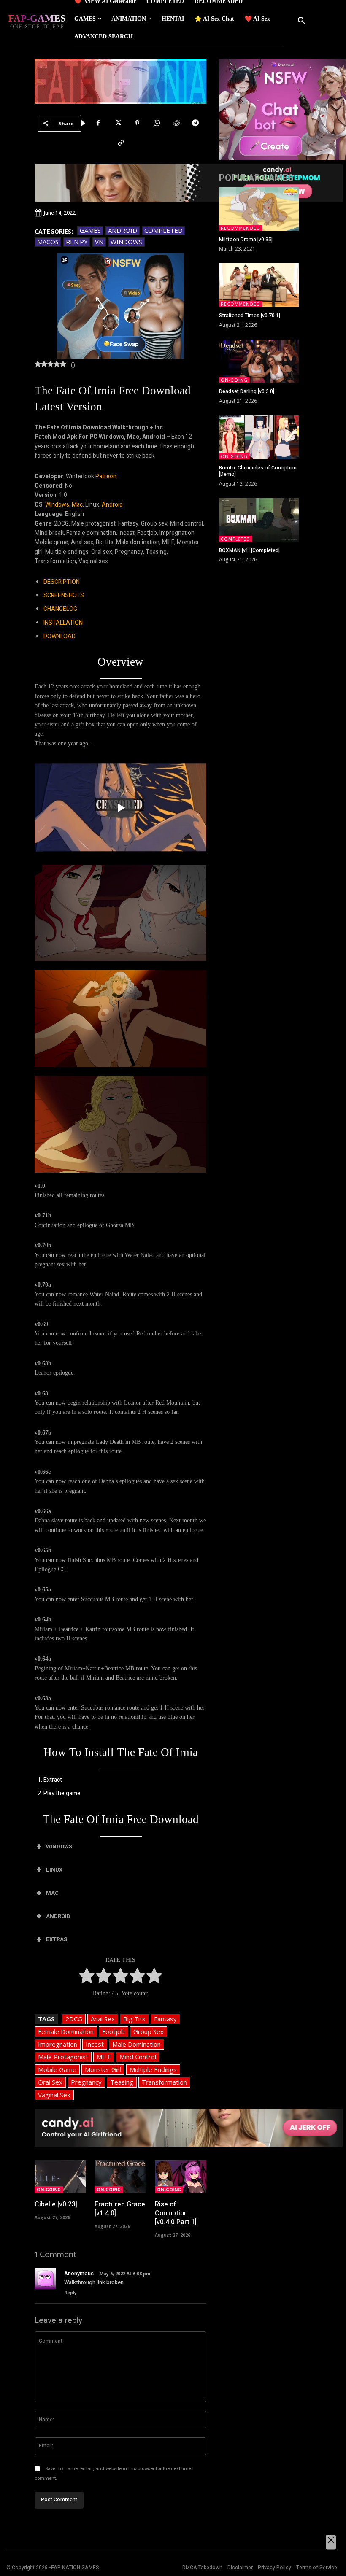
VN (99, 242)
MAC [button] (52, 1893)
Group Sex (149, 2031)
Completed (164, 230)
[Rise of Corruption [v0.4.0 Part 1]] (181, 2177)
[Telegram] (195, 123)
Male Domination (137, 2044)
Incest (95, 2044)
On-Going (49, 2190)
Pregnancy (86, 2082)
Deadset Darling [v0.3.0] (247, 391)
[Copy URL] (121, 143)
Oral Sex (50, 2082)
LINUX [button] (54, 1870)
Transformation (164, 2082)
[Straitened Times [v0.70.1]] (259, 285)
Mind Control (138, 2057)
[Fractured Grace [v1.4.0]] (120, 2177)
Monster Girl (103, 2069)
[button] (302, 21)
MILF (104, 2057)
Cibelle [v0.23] (56, 2204)
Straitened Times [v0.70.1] (250, 316)
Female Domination (66, 2031)
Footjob (114, 2031)
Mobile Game (57, 2069)
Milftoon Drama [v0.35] (246, 240)
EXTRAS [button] (57, 1939)
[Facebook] (98, 123)
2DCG (74, 2019)
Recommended (241, 228)
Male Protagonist (63, 2057)
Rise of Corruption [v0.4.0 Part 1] (176, 2213)
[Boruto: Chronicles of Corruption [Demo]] (259, 437)
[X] (118, 123)
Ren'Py (77, 242)
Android (123, 230)
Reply (70, 2293)
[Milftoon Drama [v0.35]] (259, 209)
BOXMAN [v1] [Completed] (249, 550)
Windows (126, 242)
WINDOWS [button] (59, 1846)
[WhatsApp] (157, 123)
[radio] (87, 1977)
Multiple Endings (153, 2069)
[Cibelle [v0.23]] (60, 2177)
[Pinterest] (137, 123)
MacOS (48, 242)
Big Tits (134, 2019)
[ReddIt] (176, 123)
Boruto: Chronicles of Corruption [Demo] (258, 471)
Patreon (106, 476)
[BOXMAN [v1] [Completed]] (259, 520)
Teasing (122, 2082)
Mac (77, 505)
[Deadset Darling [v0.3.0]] (259, 361)
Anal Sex (103, 2019)
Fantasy (165, 2019)
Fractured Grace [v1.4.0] (120, 2209)
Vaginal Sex (54, 2095)
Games (90, 230)
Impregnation (58, 2044)
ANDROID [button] (58, 1916)
